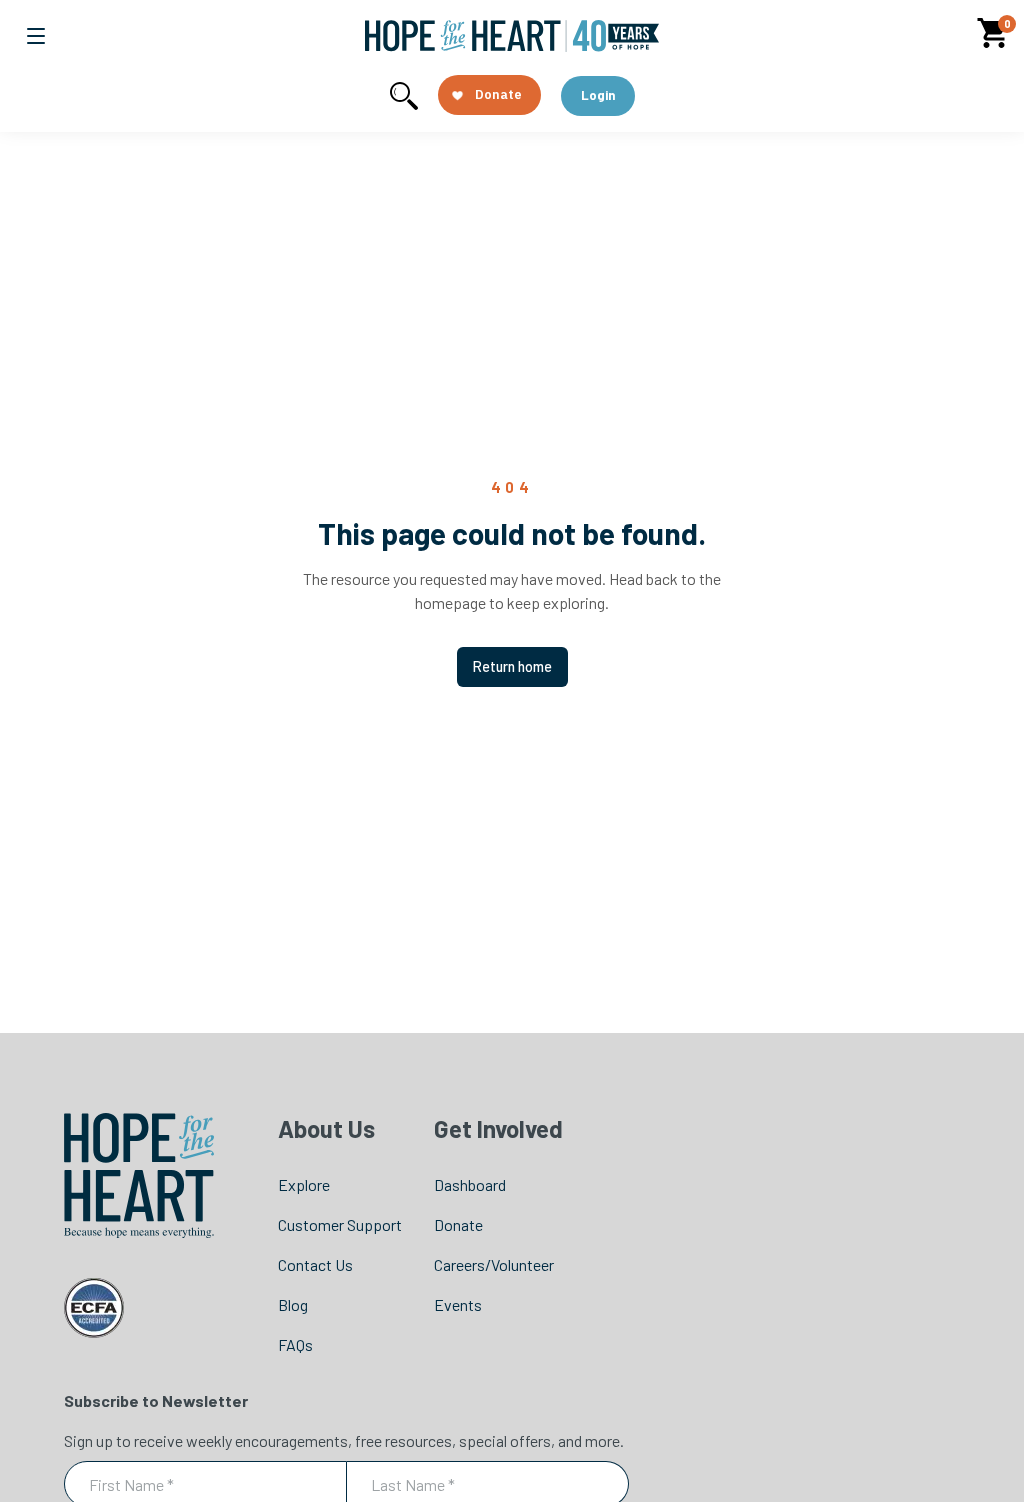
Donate (458, 1224)
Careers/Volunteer (494, 1264)
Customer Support (340, 1224)
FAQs (295, 1344)
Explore (304, 1184)
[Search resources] (404, 96)
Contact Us (315, 1264)
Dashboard (470, 1184)
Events (458, 1304)
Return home (512, 666)
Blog (293, 1304)
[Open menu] (36, 36)
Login (598, 95)
